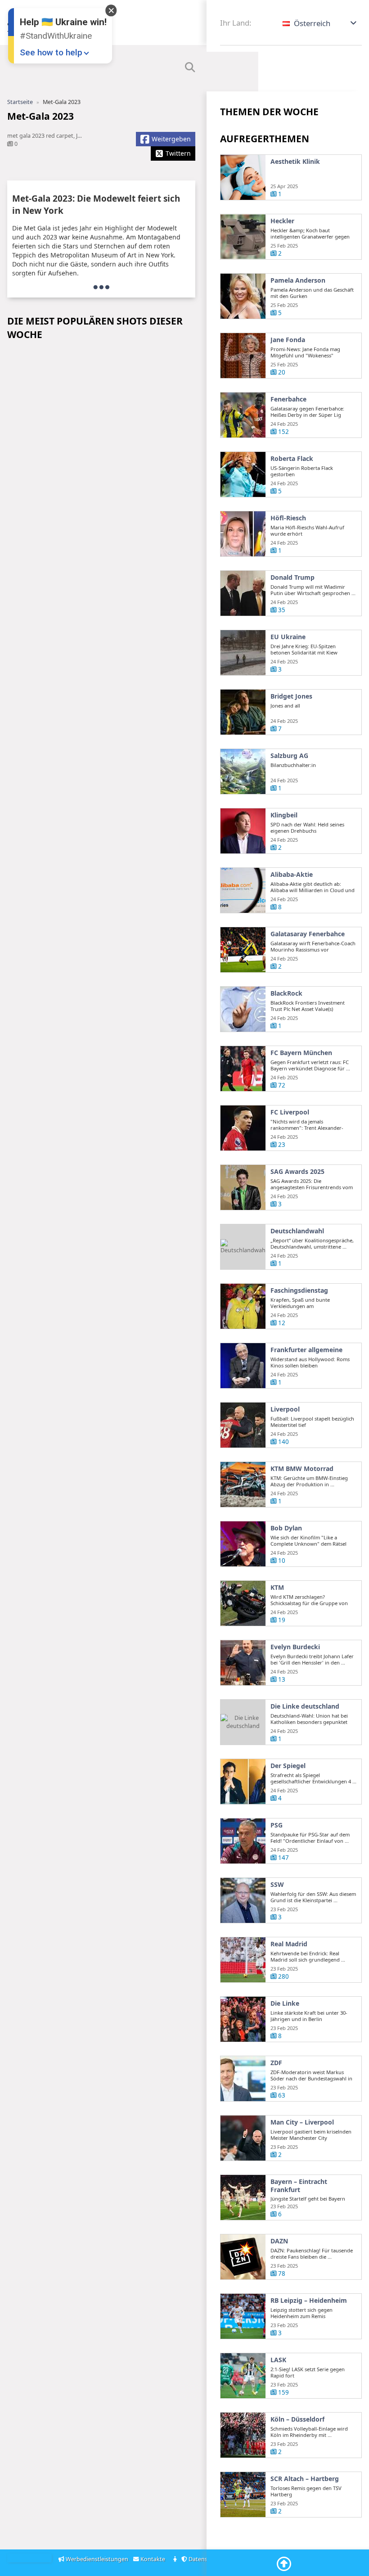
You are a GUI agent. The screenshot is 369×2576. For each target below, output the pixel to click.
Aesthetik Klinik (295, 162)
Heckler (282, 221)
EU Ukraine (288, 637)
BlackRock (286, 993)
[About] (176, 2560)
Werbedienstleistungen (97, 2559)
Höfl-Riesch (288, 518)
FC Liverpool (290, 1112)
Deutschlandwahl (297, 1231)
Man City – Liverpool (302, 2122)
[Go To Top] (284, 2564)
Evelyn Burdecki (295, 1647)
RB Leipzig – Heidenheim (309, 2301)
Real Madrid (289, 1944)
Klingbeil (284, 815)
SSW (277, 1885)
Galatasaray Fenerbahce (308, 934)
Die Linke (285, 2003)
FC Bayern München (301, 1053)
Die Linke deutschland (305, 1706)
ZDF (276, 2063)
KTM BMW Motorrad (302, 1469)
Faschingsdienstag (299, 1290)
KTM (277, 1588)
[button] (320, 23)
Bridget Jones (291, 696)
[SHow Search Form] (190, 68)
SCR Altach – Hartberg (305, 2479)
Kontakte (153, 2559)
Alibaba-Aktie (292, 875)
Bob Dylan (286, 1528)
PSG (277, 1825)
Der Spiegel (288, 1766)
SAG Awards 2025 (297, 1172)
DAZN (279, 2241)
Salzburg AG (289, 756)
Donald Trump (292, 577)
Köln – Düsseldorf (297, 2419)
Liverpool (285, 1409)
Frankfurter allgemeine (306, 1350)
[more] (101, 287)
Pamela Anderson (298, 280)
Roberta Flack (292, 459)
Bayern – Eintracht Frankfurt (299, 2186)
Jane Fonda (288, 340)
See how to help (51, 52)
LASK (278, 2360)
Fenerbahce (288, 399)
